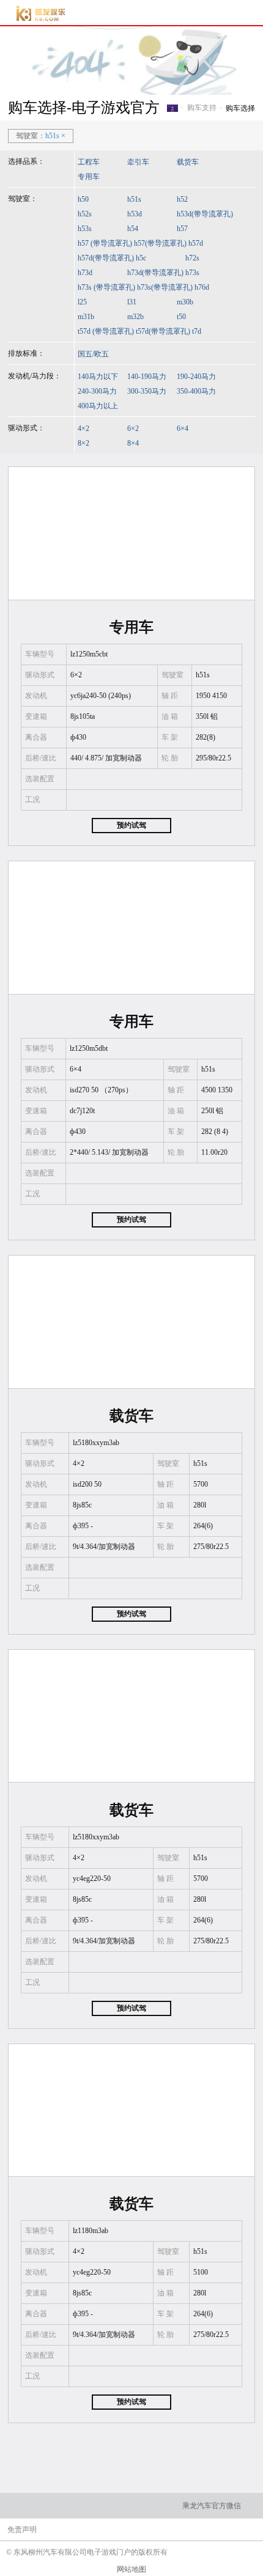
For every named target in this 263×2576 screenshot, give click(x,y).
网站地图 (131, 2569)
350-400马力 (196, 391)
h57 (182, 229)
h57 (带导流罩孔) (105, 243)
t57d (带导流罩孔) (106, 331)
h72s (192, 258)
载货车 (188, 162)
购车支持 (202, 108)
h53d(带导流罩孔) (205, 214)
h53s (85, 229)
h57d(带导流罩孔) (106, 258)
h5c (141, 258)
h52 (182, 199)
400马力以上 (98, 406)
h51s (134, 199)
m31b (86, 317)
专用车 (89, 177)
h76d (202, 287)
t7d (197, 331)
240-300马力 (97, 391)
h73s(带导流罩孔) (165, 287)
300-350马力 (147, 391)
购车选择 (240, 108)
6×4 (183, 429)
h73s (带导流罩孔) (106, 287)
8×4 (133, 443)
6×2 (133, 429)
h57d (196, 243)
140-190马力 (147, 377)
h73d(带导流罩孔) (155, 273)
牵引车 (138, 162)
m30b (185, 302)
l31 (132, 302)
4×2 (83, 429)
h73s (192, 273)
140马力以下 (98, 377)
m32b (135, 317)
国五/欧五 (93, 354)
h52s (85, 214)
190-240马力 (196, 377)
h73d (85, 273)
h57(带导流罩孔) (160, 243)
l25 (82, 302)
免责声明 (22, 2530)
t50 (181, 317)
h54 (133, 229)
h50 (83, 199)
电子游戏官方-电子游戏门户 (41, 13)
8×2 (83, 443)
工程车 (89, 162)
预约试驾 (131, 825)
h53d (135, 214)
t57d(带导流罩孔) (163, 331)
